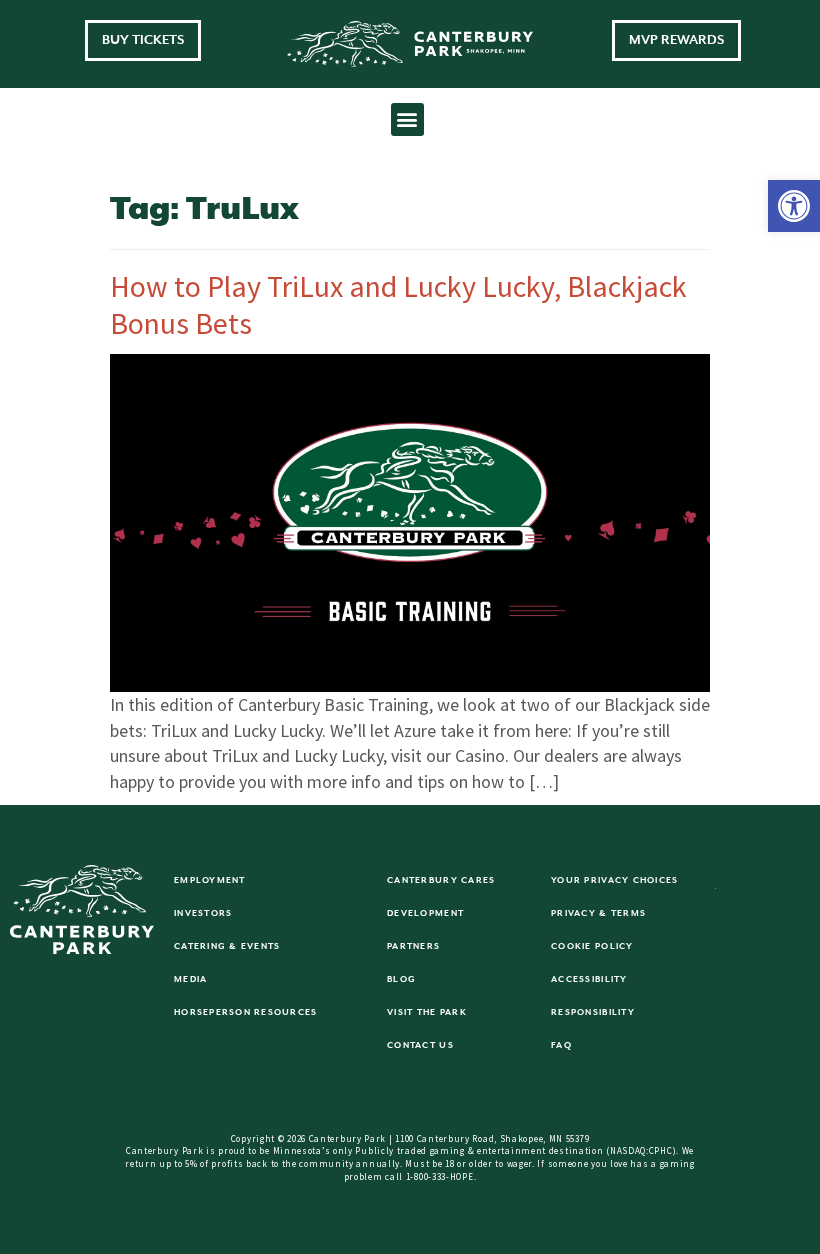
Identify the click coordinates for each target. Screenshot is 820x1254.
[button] (794, 206)
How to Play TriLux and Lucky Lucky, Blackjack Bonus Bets (398, 304)
